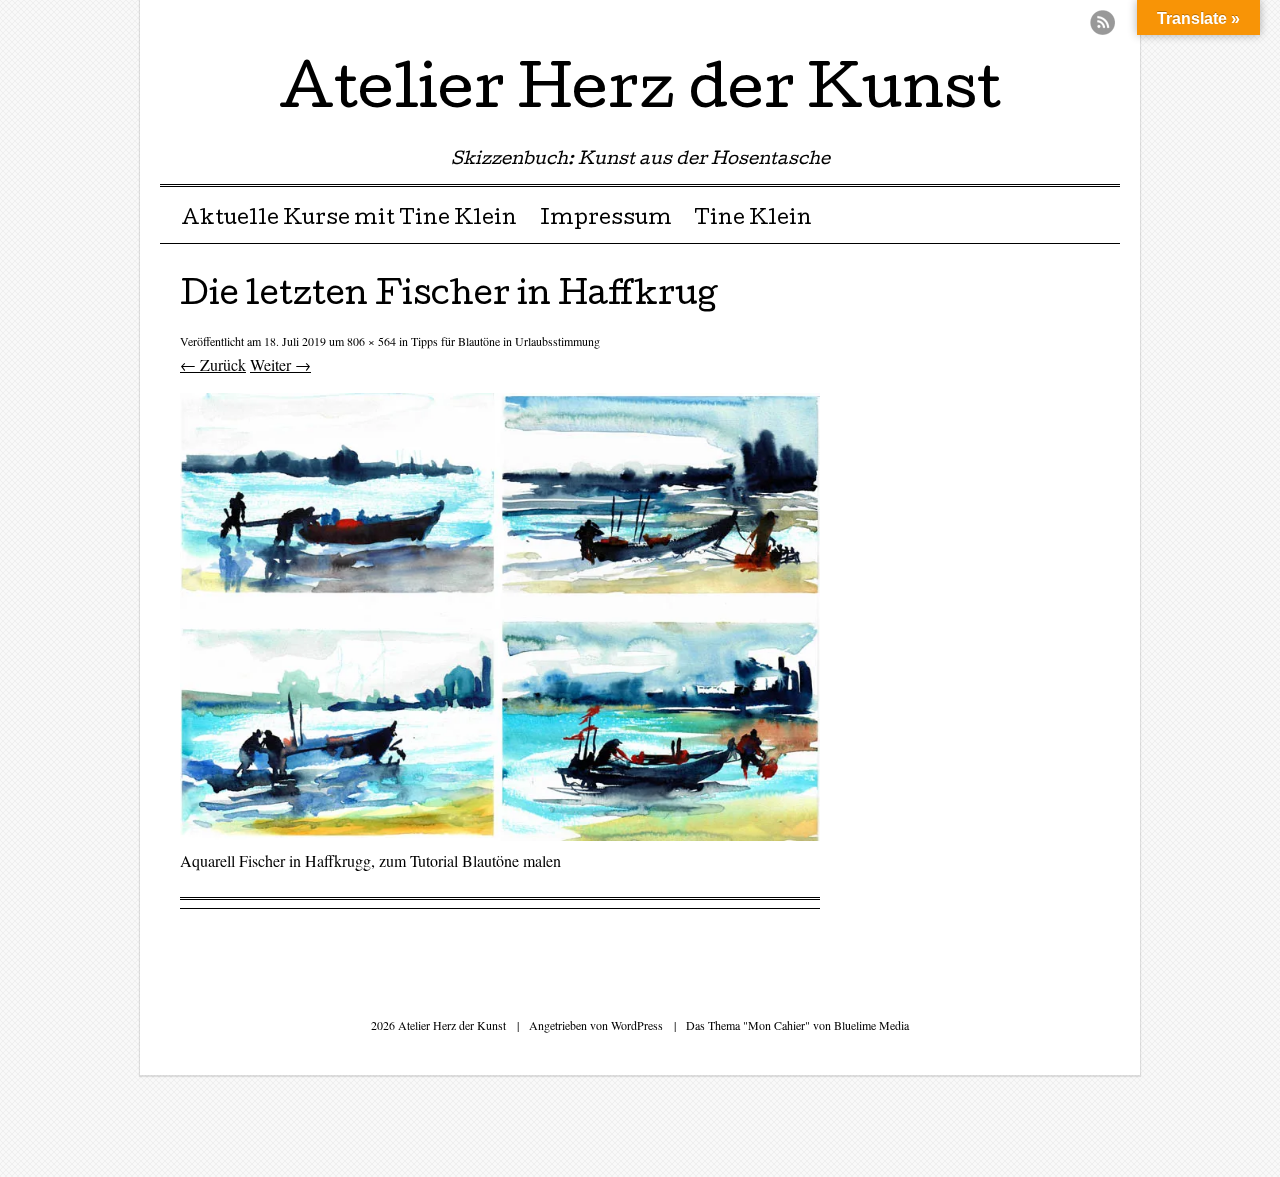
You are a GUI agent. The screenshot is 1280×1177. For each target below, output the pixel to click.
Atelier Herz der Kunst (640, 94)
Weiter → (280, 364)
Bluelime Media (871, 1025)
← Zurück (213, 364)
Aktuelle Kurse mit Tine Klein (349, 220)
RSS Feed (1102, 22)
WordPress (637, 1025)
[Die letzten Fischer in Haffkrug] (500, 834)
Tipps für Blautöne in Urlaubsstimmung (505, 341)
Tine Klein (753, 220)
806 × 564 (371, 341)
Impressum (606, 220)
